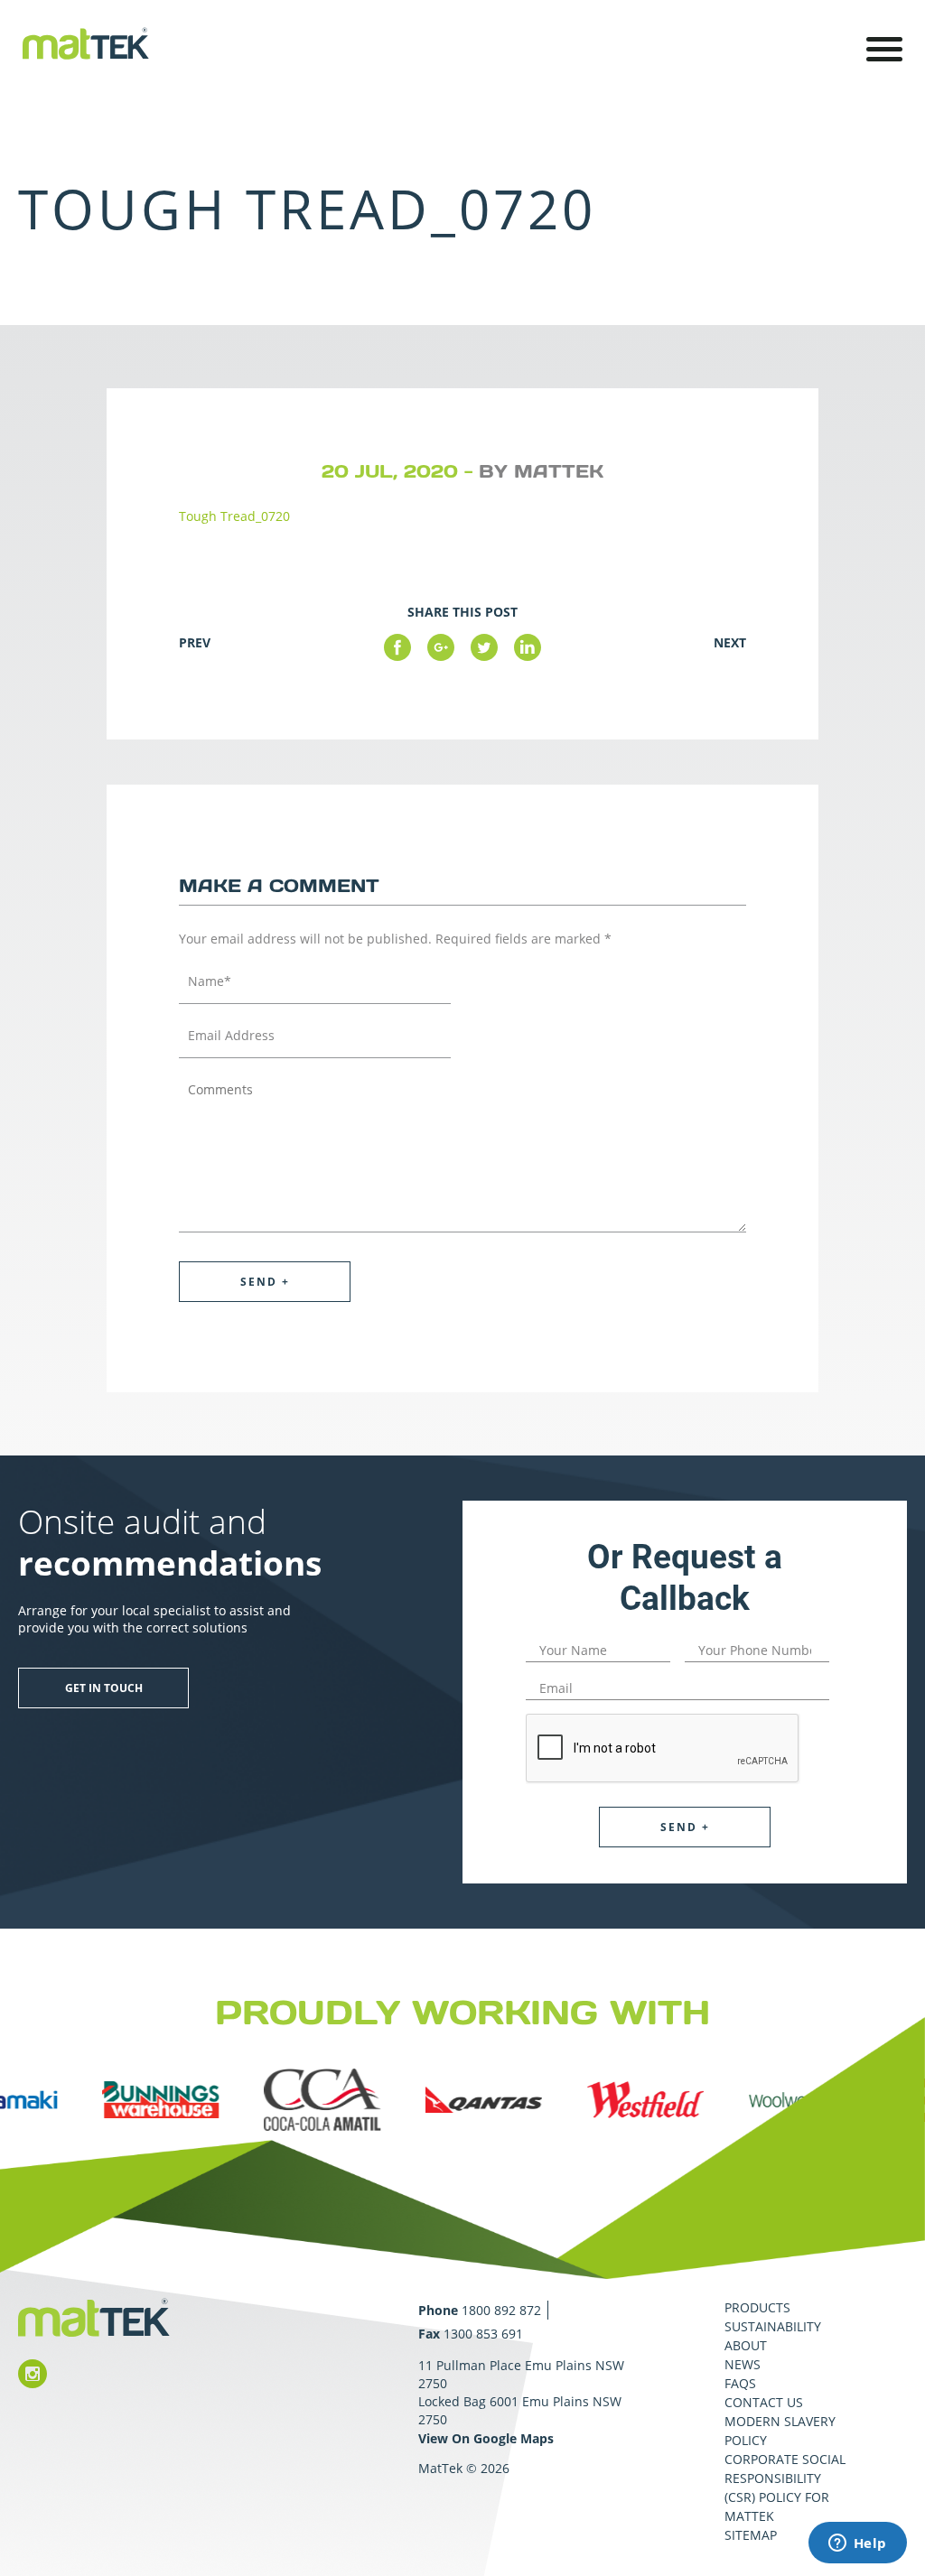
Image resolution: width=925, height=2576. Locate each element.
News (743, 2364)
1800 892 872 (501, 2310)
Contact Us (764, 2402)
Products (757, 2307)
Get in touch (104, 1688)
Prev (195, 642)
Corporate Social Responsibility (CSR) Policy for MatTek (785, 2488)
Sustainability (773, 2326)
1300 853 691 (483, 2334)
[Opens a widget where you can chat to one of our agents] (857, 2544)
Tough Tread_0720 (234, 516)
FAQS (740, 2383)
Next (730, 642)
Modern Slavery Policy (780, 2431)
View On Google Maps (486, 2438)
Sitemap (751, 2535)
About (746, 2345)
